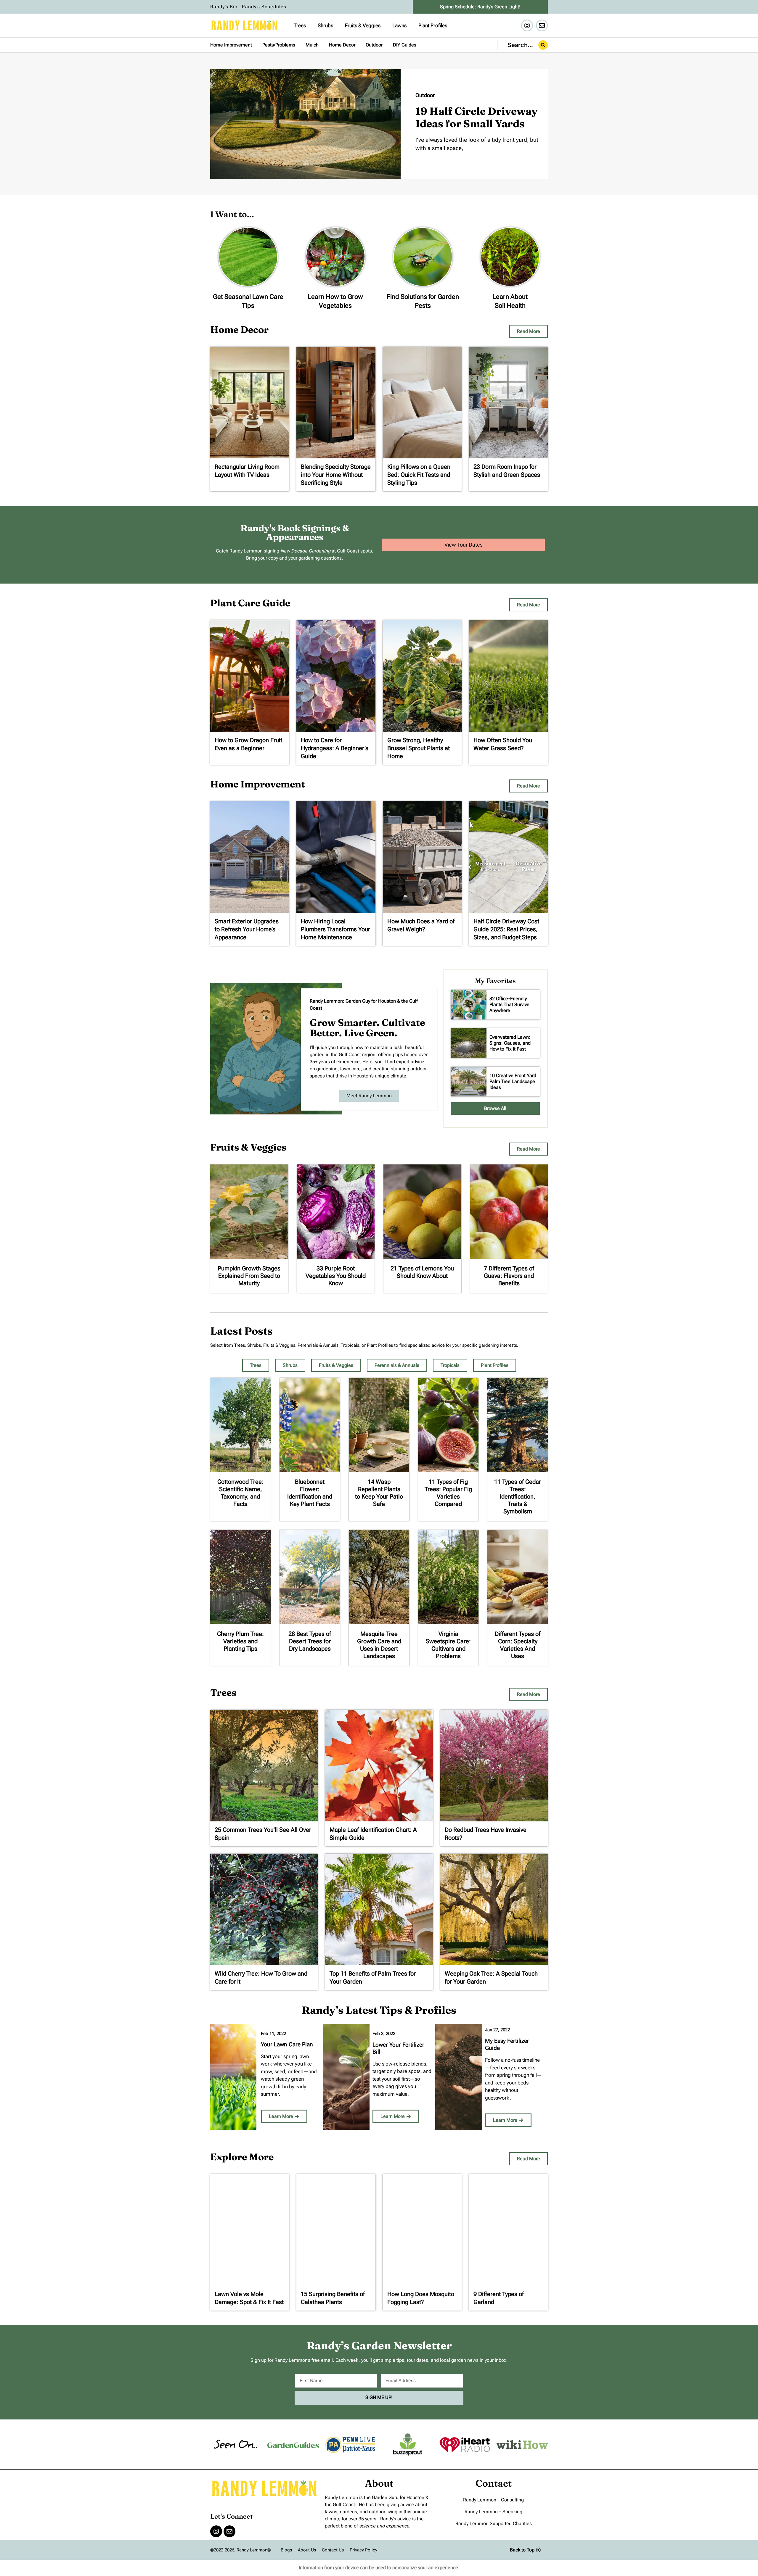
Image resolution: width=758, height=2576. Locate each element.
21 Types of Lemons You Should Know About (422, 1272)
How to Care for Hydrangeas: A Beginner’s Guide (335, 748)
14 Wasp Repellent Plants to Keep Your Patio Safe (379, 1493)
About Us (307, 2550)
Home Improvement (231, 45)
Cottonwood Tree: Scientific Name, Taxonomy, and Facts (240, 1493)
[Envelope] (542, 25)
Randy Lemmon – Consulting (493, 2500)
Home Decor (342, 45)
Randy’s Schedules (264, 7)
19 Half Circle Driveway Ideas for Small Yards (477, 117)
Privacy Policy (363, 2550)
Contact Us (333, 2550)
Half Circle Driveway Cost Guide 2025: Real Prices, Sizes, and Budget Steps (506, 929)
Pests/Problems (279, 45)
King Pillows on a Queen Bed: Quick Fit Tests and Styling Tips (419, 475)
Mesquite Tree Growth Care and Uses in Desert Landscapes (379, 1645)
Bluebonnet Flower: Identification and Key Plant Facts (310, 1493)
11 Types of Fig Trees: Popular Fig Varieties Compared (448, 1493)
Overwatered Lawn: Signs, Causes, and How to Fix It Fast (510, 1043)
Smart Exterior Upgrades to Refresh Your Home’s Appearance (247, 929)
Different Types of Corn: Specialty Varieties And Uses (518, 1645)
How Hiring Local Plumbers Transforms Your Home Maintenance (335, 929)
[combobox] (523, 45)
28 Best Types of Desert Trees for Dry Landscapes (310, 1641)
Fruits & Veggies (363, 25)
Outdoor (374, 45)
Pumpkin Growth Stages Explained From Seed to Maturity (249, 1276)
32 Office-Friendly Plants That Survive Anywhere (509, 1005)
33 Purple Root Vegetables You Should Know (336, 1276)
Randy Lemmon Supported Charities (494, 2523)
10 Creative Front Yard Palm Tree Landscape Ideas (513, 1081)
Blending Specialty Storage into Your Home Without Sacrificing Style (336, 475)
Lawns (399, 25)
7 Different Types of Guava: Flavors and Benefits (509, 1276)
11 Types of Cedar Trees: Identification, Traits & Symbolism (518, 1496)
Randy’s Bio (224, 7)
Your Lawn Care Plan (287, 2044)
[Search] (543, 45)
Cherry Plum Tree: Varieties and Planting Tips (240, 1641)
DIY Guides (405, 45)
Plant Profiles (433, 25)
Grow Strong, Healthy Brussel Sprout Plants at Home (419, 748)
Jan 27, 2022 (497, 2030)
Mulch (312, 45)
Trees (300, 25)
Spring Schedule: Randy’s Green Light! (480, 7)
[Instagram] (527, 25)
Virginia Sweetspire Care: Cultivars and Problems (448, 1645)
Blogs (286, 2550)
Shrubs (325, 25)
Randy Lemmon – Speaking (493, 2512)
